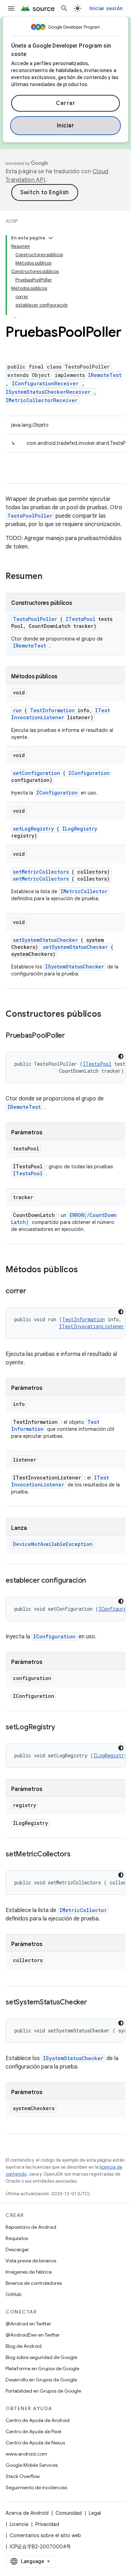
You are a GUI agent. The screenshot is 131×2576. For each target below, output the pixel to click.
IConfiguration (89, 773)
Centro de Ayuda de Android (38, 2420)
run (17, 710)
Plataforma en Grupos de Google (42, 2368)
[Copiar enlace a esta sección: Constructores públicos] (110, 1015)
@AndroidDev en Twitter (33, 2335)
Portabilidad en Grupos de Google (43, 2391)
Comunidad (69, 2513)
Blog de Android (24, 2346)
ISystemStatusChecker (75, 967)
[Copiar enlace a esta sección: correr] (33, 1291)
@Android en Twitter (28, 2324)
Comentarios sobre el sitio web (45, 2535)
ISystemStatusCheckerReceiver (48, 392)
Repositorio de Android (31, 2227)
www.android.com (26, 2454)
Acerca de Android (27, 2513)
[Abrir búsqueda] (64, 8)
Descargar (17, 2249)
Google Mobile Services (32, 2465)
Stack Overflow (23, 2476)
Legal (95, 2513)
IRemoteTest (105, 375)
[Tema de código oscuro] (121, 1056)
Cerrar (65, 103)
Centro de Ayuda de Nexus (35, 2443)
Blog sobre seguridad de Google (41, 2357)
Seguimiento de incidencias (36, 2487)
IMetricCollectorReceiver (42, 400)
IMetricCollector (84, 891)
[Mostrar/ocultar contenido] (51, 238)
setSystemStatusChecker (45, 940)
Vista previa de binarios (31, 2261)
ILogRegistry (80, 829)
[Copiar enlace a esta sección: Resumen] (51, 577)
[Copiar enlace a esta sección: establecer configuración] (93, 1581)
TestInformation (52, 710)
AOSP (12, 221)
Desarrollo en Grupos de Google (41, 2380)
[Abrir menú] (11, 8)
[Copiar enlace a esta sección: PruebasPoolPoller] (72, 1036)
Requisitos (17, 2238)
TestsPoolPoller (30, 516)
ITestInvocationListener (61, 714)
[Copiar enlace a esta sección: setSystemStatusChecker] (94, 2003)
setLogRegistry (33, 829)
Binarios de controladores (34, 2283)
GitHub (13, 2294)
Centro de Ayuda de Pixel (33, 2431)
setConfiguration (37, 773)
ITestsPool (81, 619)
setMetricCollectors (41, 872)
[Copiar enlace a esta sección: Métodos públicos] (87, 1270)
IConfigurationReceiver (45, 383)
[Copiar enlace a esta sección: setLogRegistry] (62, 1728)
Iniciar (66, 126)
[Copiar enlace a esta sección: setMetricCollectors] (77, 1855)
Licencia (19, 2524)
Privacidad (47, 2524)
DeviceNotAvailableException (53, 1544)
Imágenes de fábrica (29, 2272)
